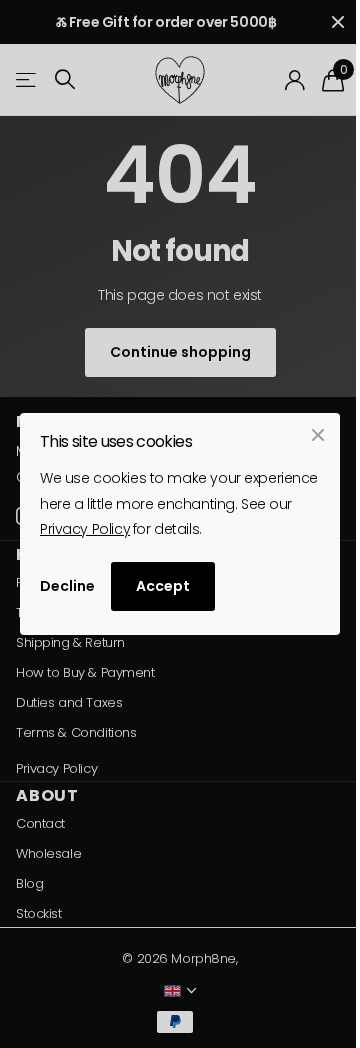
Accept (163, 586)
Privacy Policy (85, 529)
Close (318, 435)
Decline (67, 586)
